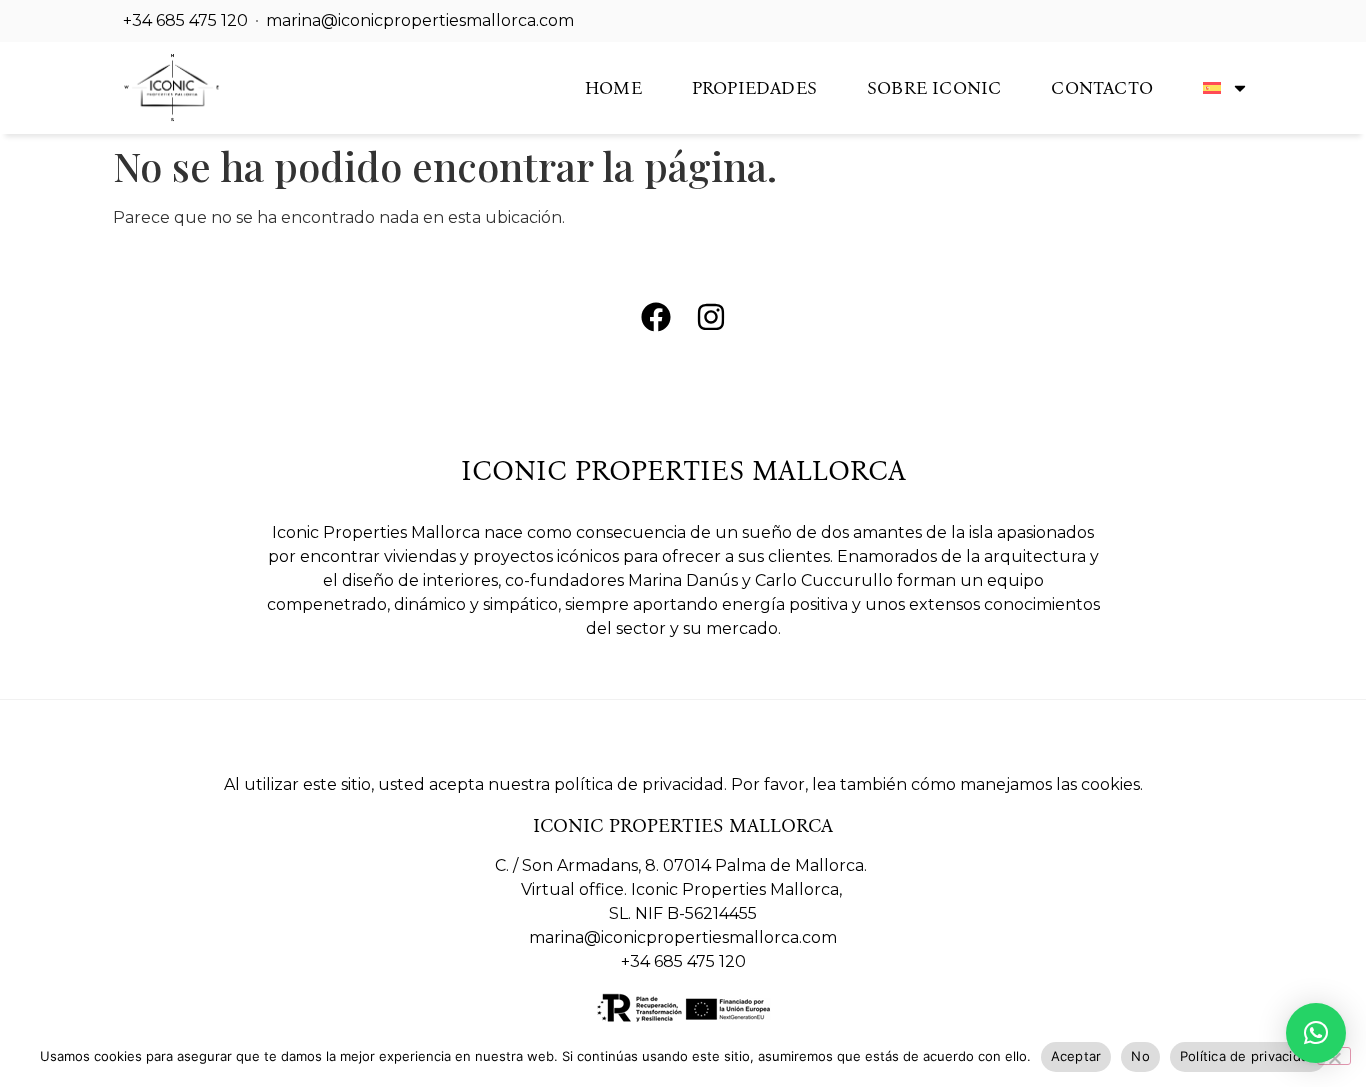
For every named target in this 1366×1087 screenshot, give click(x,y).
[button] (1316, 1033)
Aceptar (1076, 1056)
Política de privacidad (1248, 1056)
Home (613, 88)
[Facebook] (656, 317)
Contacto (1102, 88)
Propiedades (754, 88)
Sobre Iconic (934, 88)
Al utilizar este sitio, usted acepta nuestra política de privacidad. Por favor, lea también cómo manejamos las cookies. (683, 784)
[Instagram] (711, 317)
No (1140, 1056)
